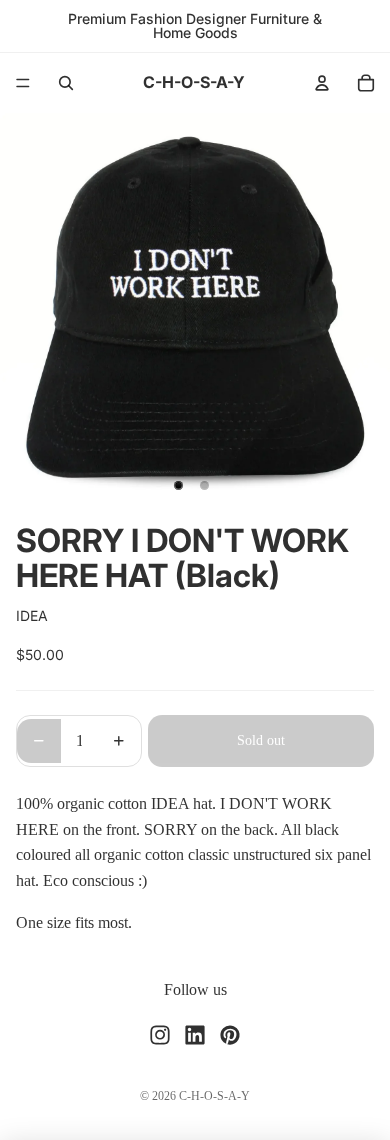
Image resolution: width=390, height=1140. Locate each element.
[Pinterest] (230, 1034)
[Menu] (23, 83)
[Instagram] (160, 1034)
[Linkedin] (195, 1034)
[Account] (322, 83)
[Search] (66, 83)
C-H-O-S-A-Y (214, 1096)
